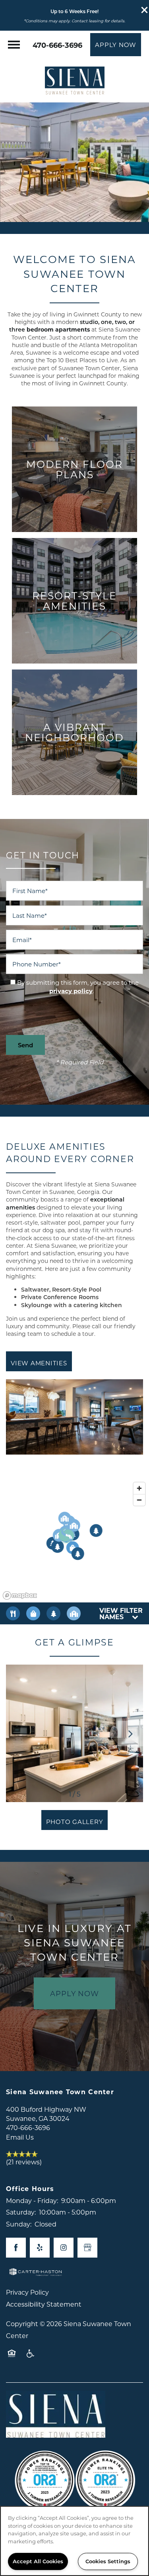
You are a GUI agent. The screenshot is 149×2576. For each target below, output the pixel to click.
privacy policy (71, 991)
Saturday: (21, 2212)
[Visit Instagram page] (64, 2248)
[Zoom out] (139, 1500)
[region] (74, 2541)
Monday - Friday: (32, 2200)
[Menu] (14, 45)
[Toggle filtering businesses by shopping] (33, 1613)
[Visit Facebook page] (16, 2248)
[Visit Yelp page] (40, 2248)
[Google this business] (87, 2248)
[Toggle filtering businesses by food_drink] (13, 1613)
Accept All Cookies (38, 2561)
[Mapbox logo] (20, 1595)
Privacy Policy (27, 2292)
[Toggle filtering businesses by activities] (53, 1613)
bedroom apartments (72, 326)
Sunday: (19, 2224)
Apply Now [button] (74, 1993)
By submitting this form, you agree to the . (78, 987)
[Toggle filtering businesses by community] (74, 1613)
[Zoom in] (139, 1488)
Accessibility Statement (44, 2304)
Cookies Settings (108, 2561)
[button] (145, 10)
